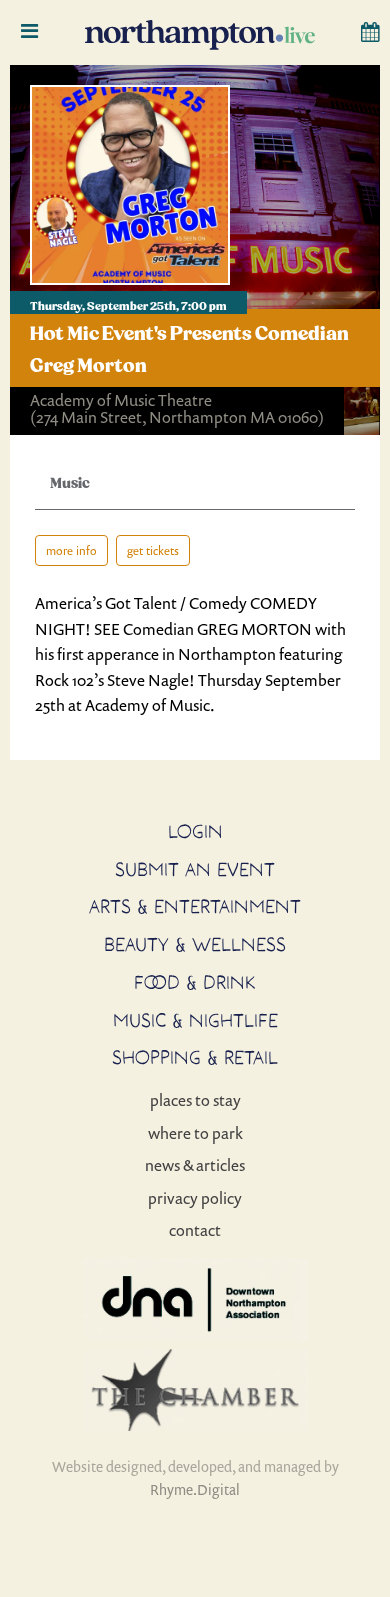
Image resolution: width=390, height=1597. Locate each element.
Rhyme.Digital (195, 1489)
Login (195, 831)
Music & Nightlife (195, 1020)
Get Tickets (153, 550)
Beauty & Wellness (195, 944)
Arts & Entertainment (195, 906)
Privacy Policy (195, 1198)
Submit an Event (195, 869)
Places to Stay (195, 1100)
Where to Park (195, 1133)
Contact (195, 1230)
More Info (71, 550)
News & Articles (195, 1165)
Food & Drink (195, 982)
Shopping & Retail (195, 1057)
